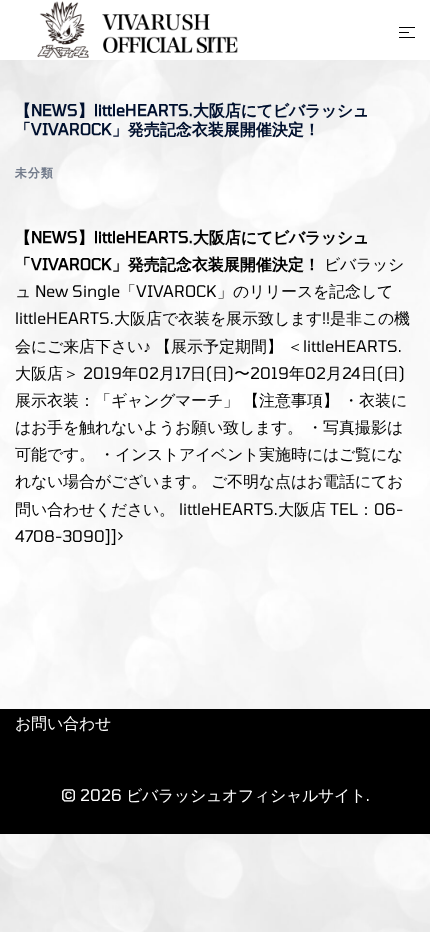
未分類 (34, 172)
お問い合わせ (63, 722)
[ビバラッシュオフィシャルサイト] (131, 27)
